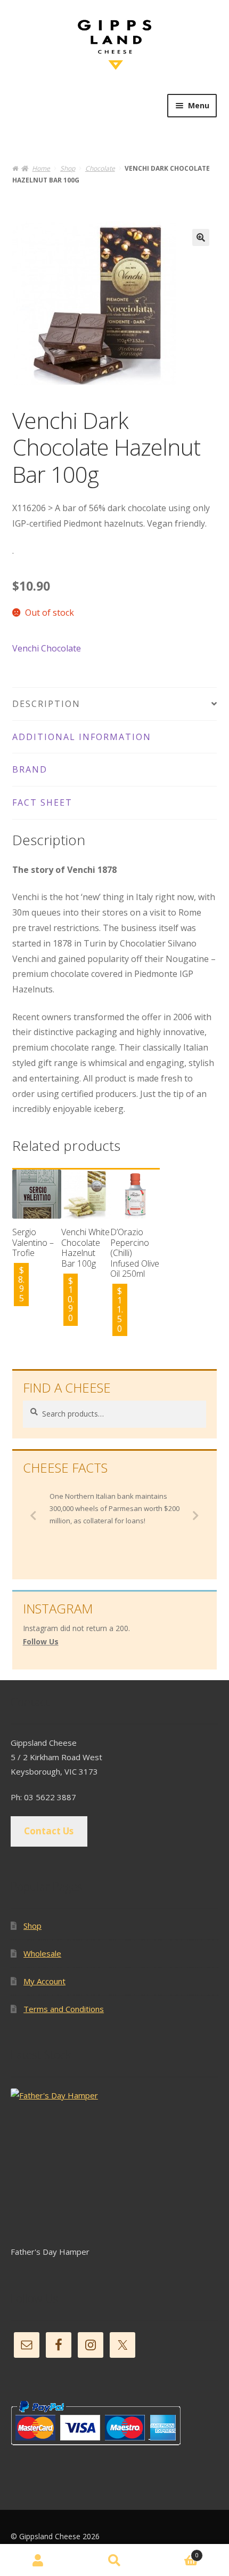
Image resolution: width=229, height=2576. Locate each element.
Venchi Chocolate (47, 648)
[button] (201, 237)
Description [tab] (46, 704)
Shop (68, 168)
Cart (176, 2553)
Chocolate (100, 168)
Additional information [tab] (82, 737)
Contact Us (49, 1831)
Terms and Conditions (64, 2009)
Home (41, 168)
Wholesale (42, 1953)
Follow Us (41, 1641)
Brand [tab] (30, 769)
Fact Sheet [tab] (42, 802)
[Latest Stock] (114, 2166)
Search (114, 2560)
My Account (44, 1981)
